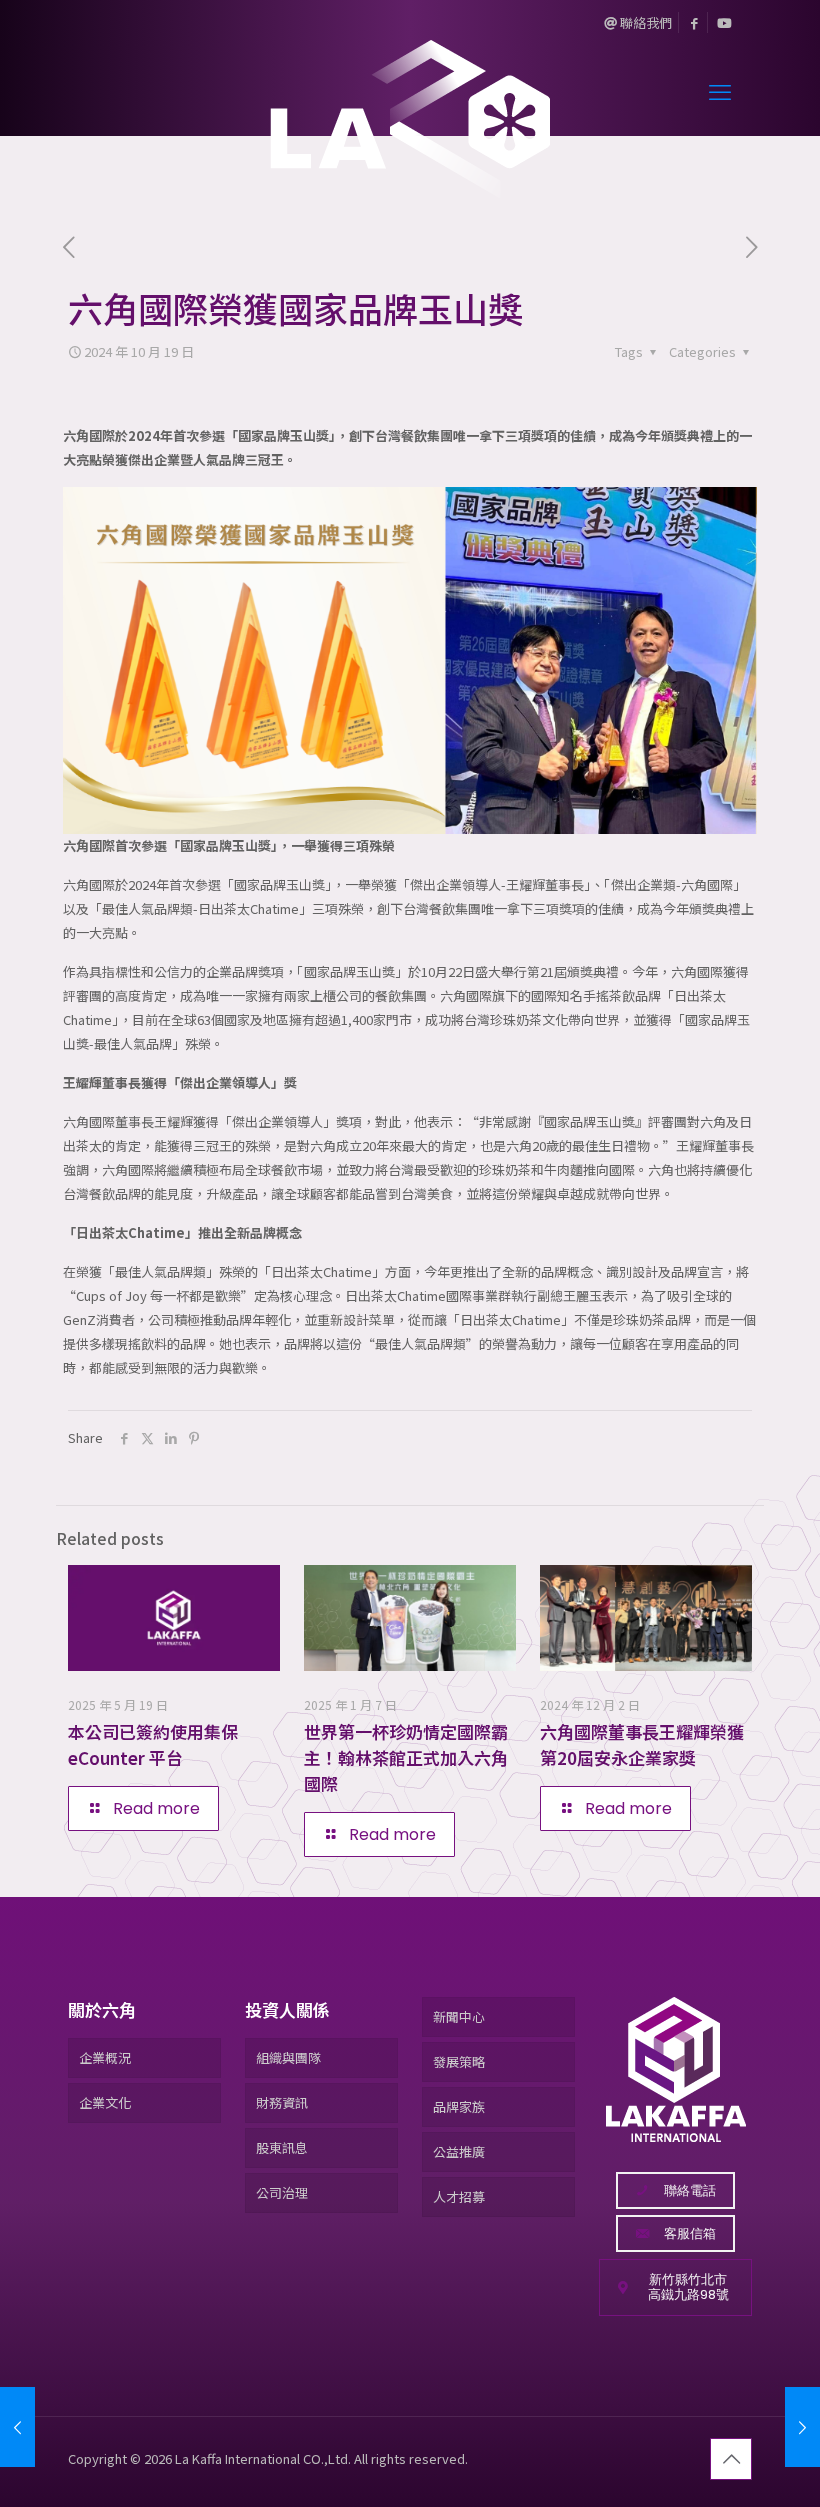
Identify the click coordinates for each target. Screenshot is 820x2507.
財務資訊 (282, 2102)
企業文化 (105, 2102)
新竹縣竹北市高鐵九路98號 (688, 2287)
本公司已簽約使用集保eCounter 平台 (153, 1744)
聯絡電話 (690, 2190)
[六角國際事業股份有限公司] (410, 90)
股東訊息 (282, 2147)
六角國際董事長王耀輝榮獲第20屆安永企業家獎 (642, 1744)
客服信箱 (690, 2233)
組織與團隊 (288, 2057)
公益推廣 (459, 2151)
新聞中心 (459, 2016)
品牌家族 (459, 2106)
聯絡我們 (644, 22)
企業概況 (105, 2057)
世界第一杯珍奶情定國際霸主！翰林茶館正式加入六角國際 (406, 1757)
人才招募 (459, 2196)
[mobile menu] (720, 90)
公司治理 (282, 2192)
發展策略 (459, 2061)
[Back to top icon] (731, 2459)
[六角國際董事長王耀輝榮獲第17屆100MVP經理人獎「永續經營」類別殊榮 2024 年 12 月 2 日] (802, 2427)
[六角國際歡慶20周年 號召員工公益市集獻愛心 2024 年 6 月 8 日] (17, 2427)
